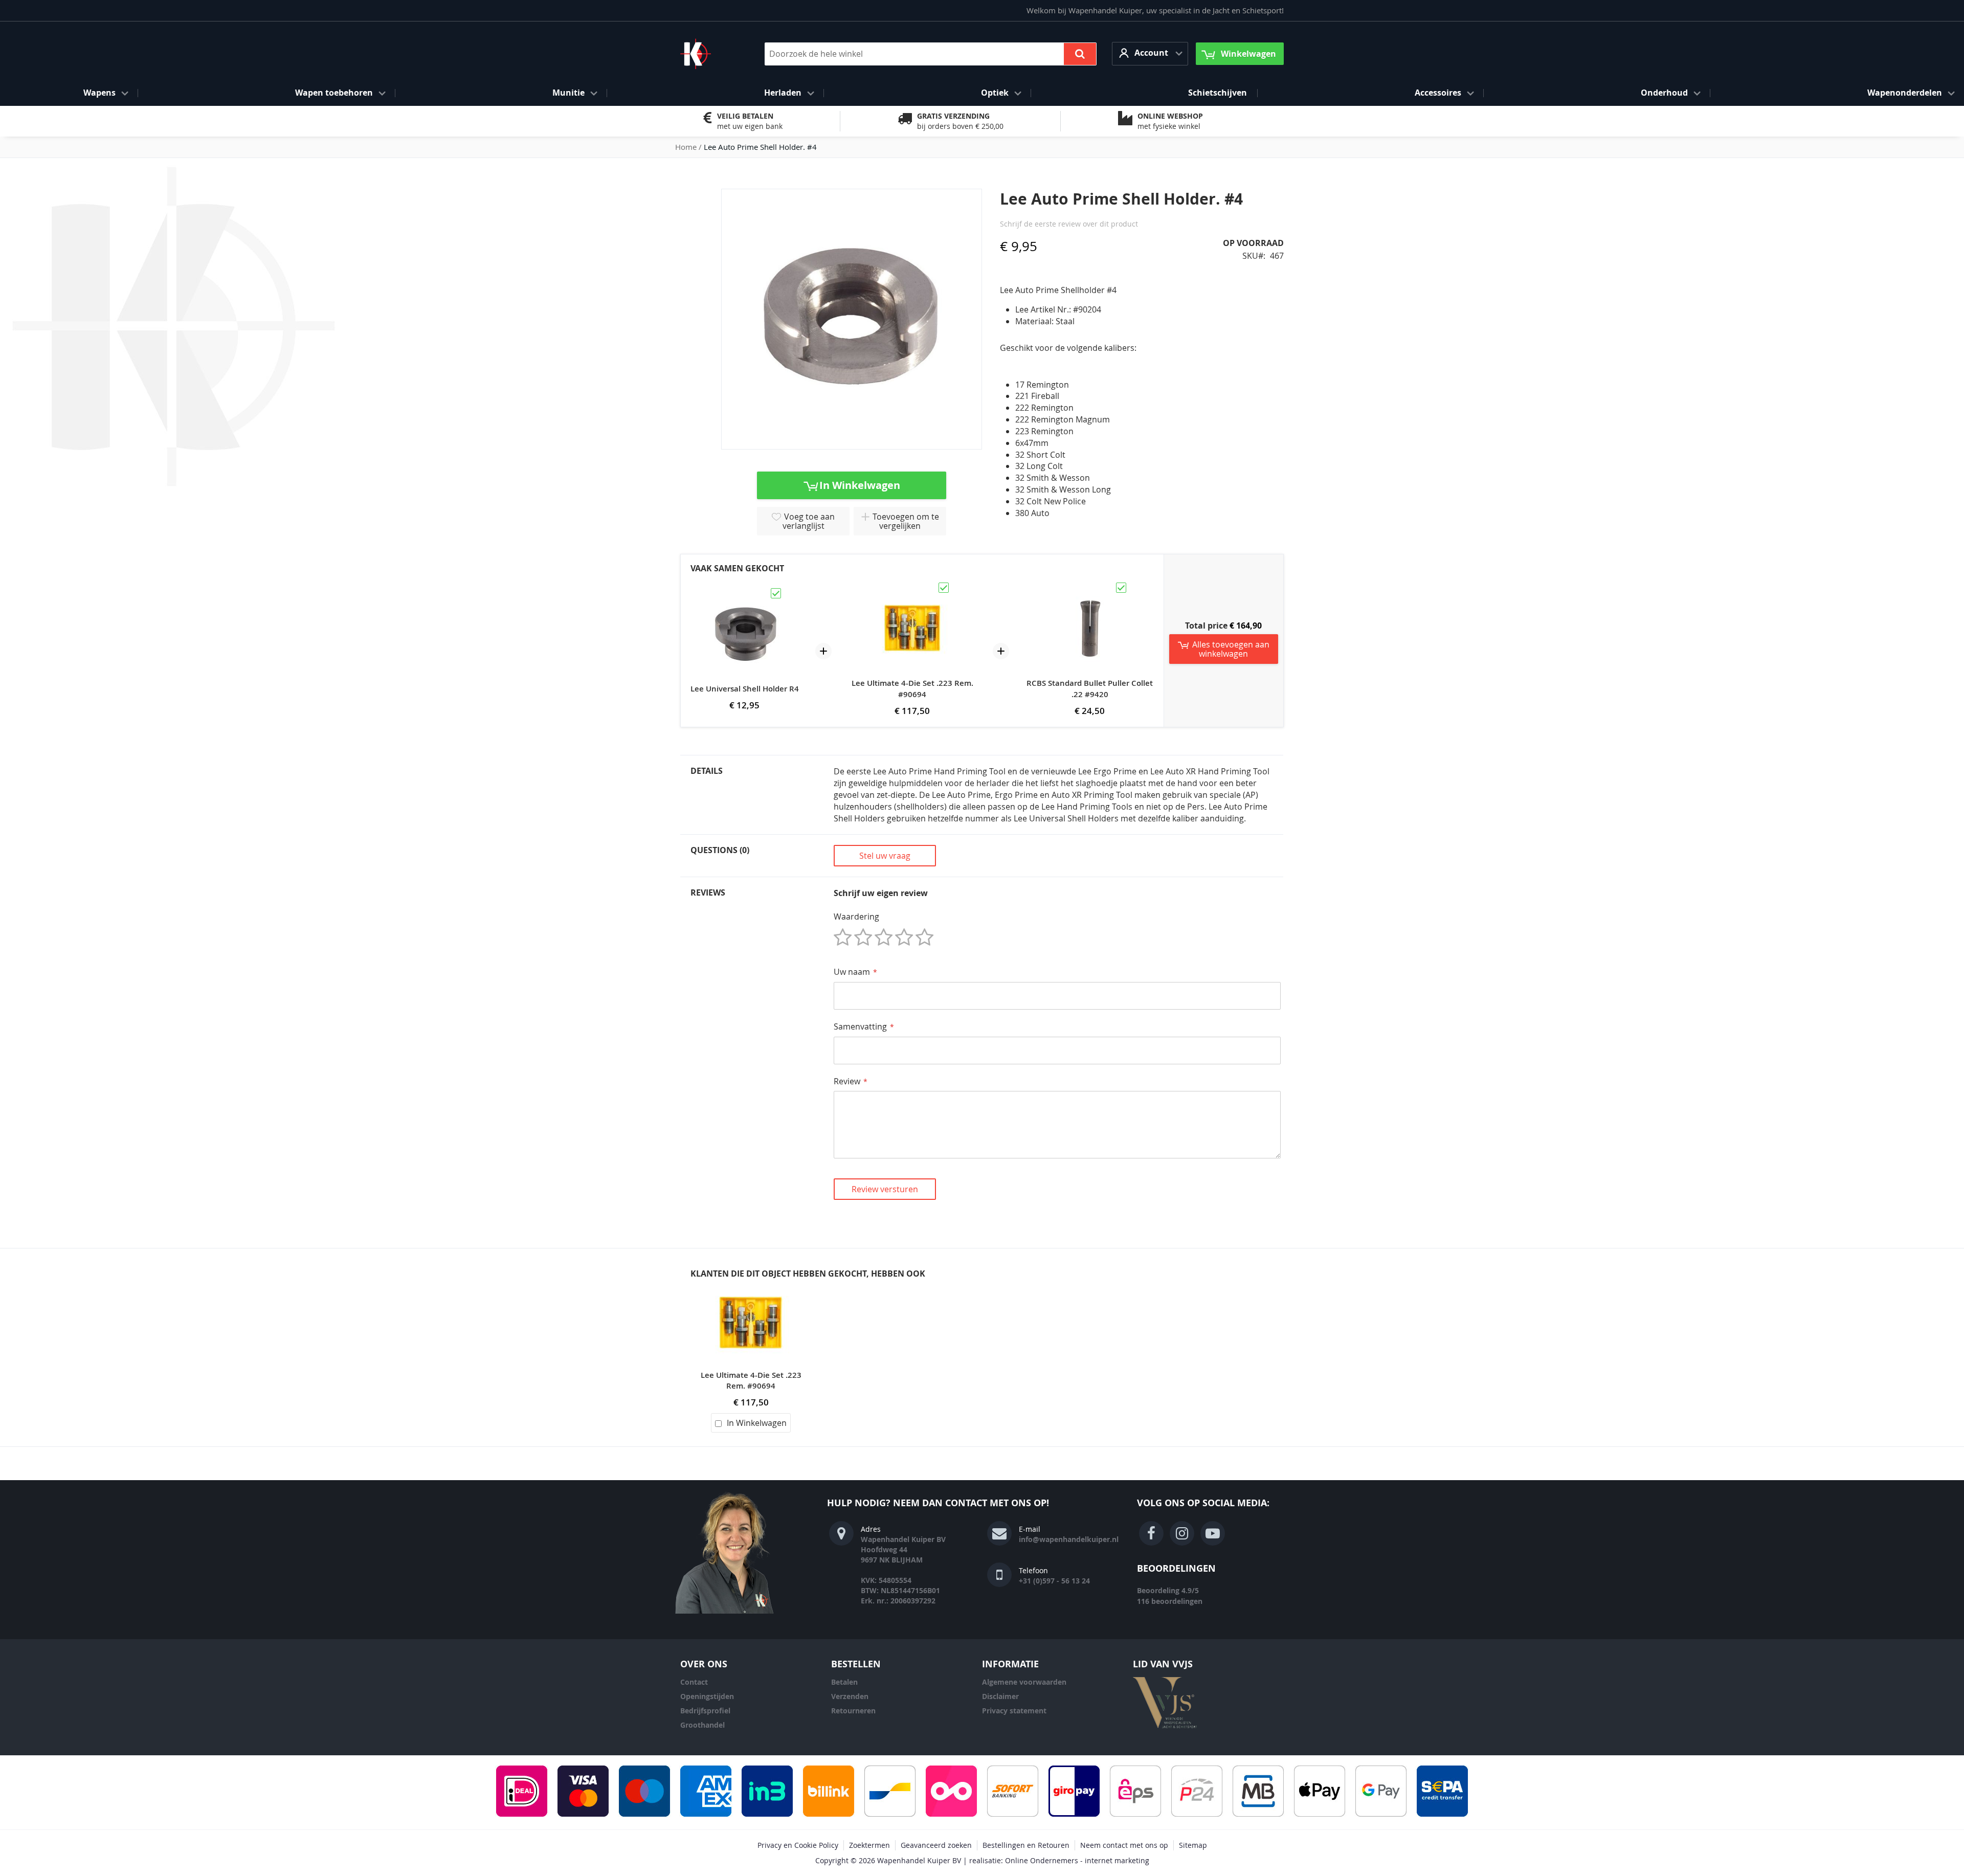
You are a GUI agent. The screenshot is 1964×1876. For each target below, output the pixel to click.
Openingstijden (707, 1696)
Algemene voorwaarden (1024, 1682)
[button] (1150, 53)
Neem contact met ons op (1124, 1845)
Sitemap (1193, 1845)
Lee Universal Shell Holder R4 (745, 689)
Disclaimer (1000, 1696)
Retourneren (853, 1711)
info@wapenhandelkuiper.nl (1069, 1539)
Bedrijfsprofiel (705, 1711)
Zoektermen (869, 1845)
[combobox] (931, 54)
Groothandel (702, 1725)
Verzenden (850, 1696)
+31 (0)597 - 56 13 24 (1054, 1581)
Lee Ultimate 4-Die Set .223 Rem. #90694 (912, 689)
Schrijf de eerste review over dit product (1069, 224)
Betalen (844, 1682)
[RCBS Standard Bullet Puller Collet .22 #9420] (1090, 586)
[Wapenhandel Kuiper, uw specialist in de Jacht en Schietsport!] (711, 54)
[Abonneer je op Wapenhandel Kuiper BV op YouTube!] (1213, 1533)
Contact (694, 1682)
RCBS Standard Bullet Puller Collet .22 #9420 (1090, 689)
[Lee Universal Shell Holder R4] (745, 591)
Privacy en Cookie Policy (798, 1845)
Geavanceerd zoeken (936, 1845)
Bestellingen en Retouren (1026, 1845)
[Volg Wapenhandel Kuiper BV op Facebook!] (1151, 1533)
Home (686, 147)
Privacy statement (1014, 1711)
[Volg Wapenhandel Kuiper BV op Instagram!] (1182, 1533)
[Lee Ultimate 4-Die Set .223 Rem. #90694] (912, 586)
